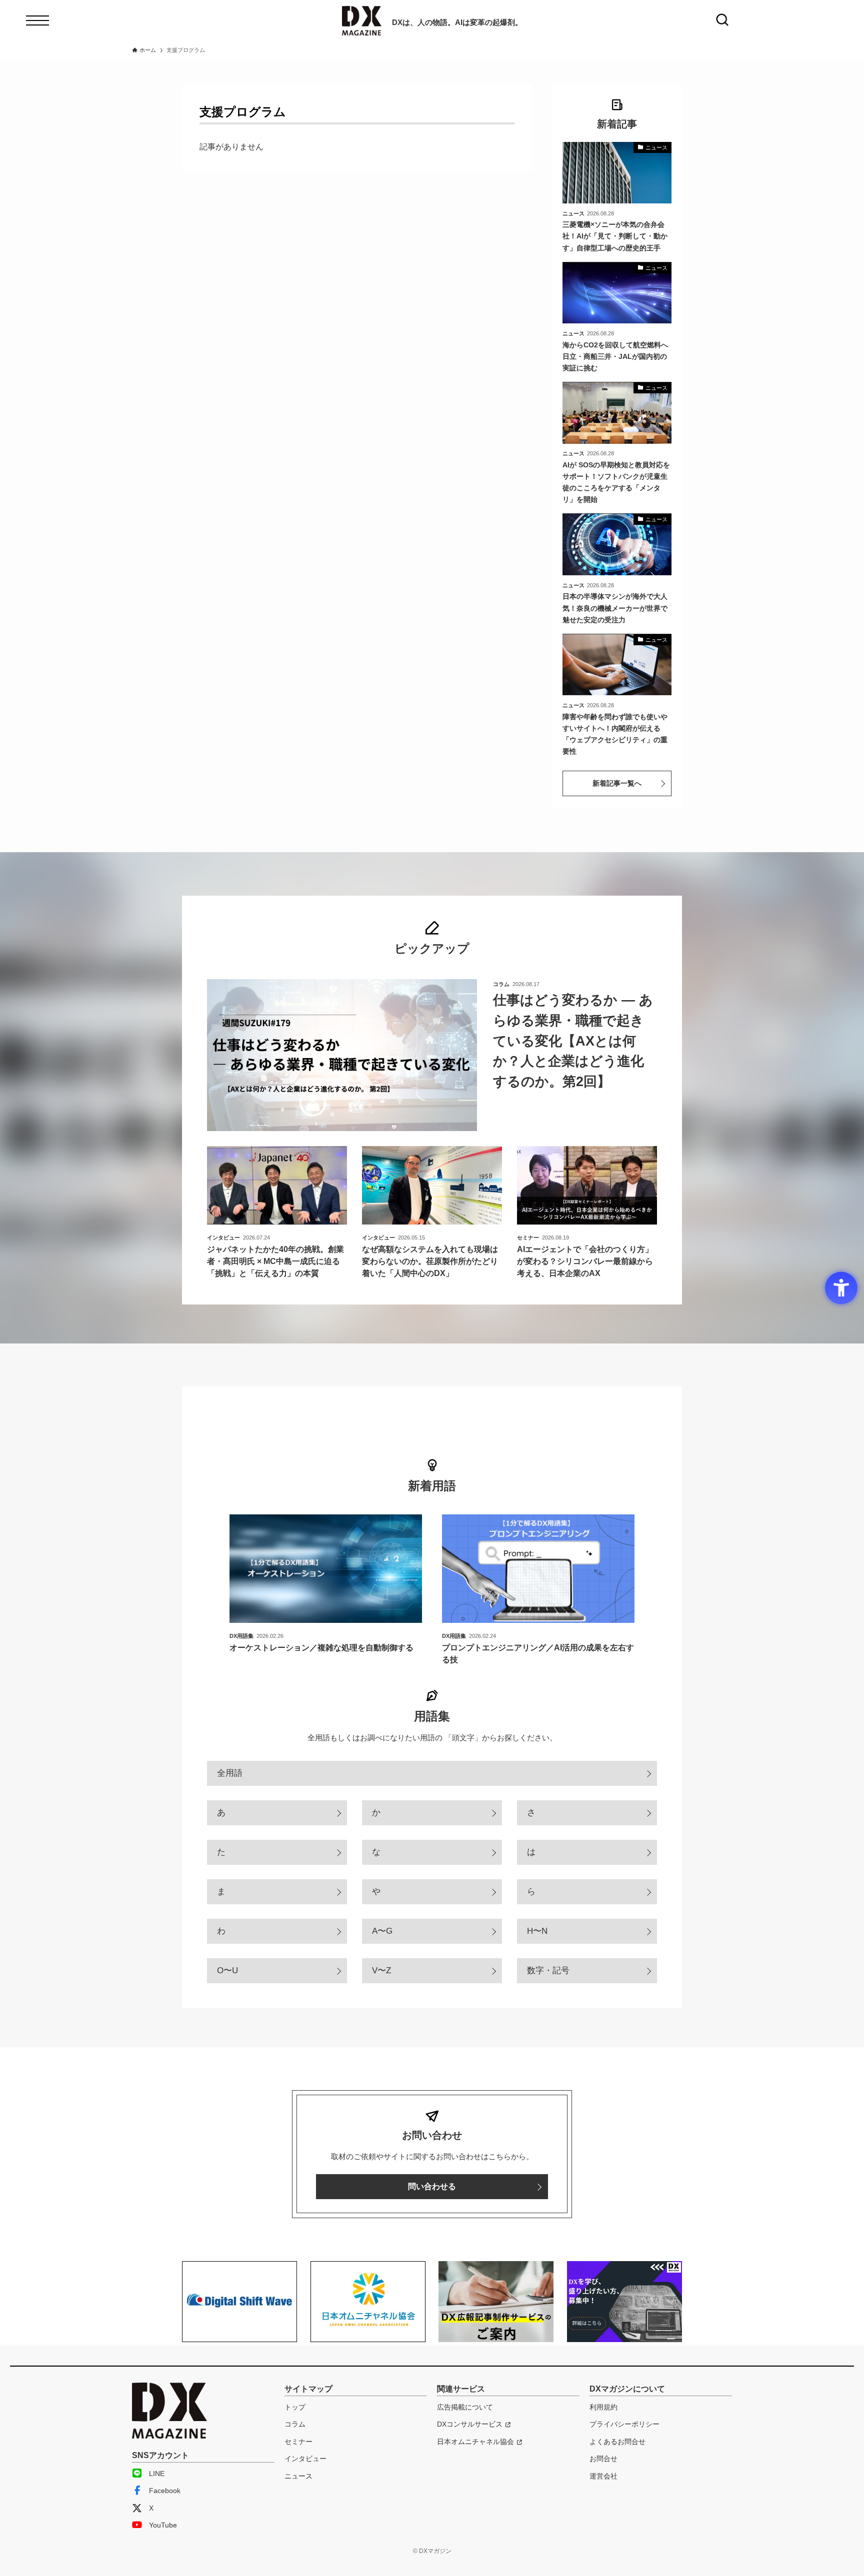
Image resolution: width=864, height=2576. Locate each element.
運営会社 (603, 2476)
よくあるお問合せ (617, 2442)
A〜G (382, 1931)
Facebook (165, 2491)
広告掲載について (465, 2407)
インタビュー (305, 2459)
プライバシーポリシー (624, 2424)
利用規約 (603, 2407)
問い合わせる (432, 2186)
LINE (157, 2474)
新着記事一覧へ (617, 783)
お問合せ (603, 2459)
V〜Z (381, 1970)
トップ (295, 2407)
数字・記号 (548, 1970)
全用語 (230, 1773)
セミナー (298, 2442)
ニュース (298, 2476)
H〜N (537, 1931)
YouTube (163, 2525)
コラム (295, 2424)
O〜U (227, 1970)
